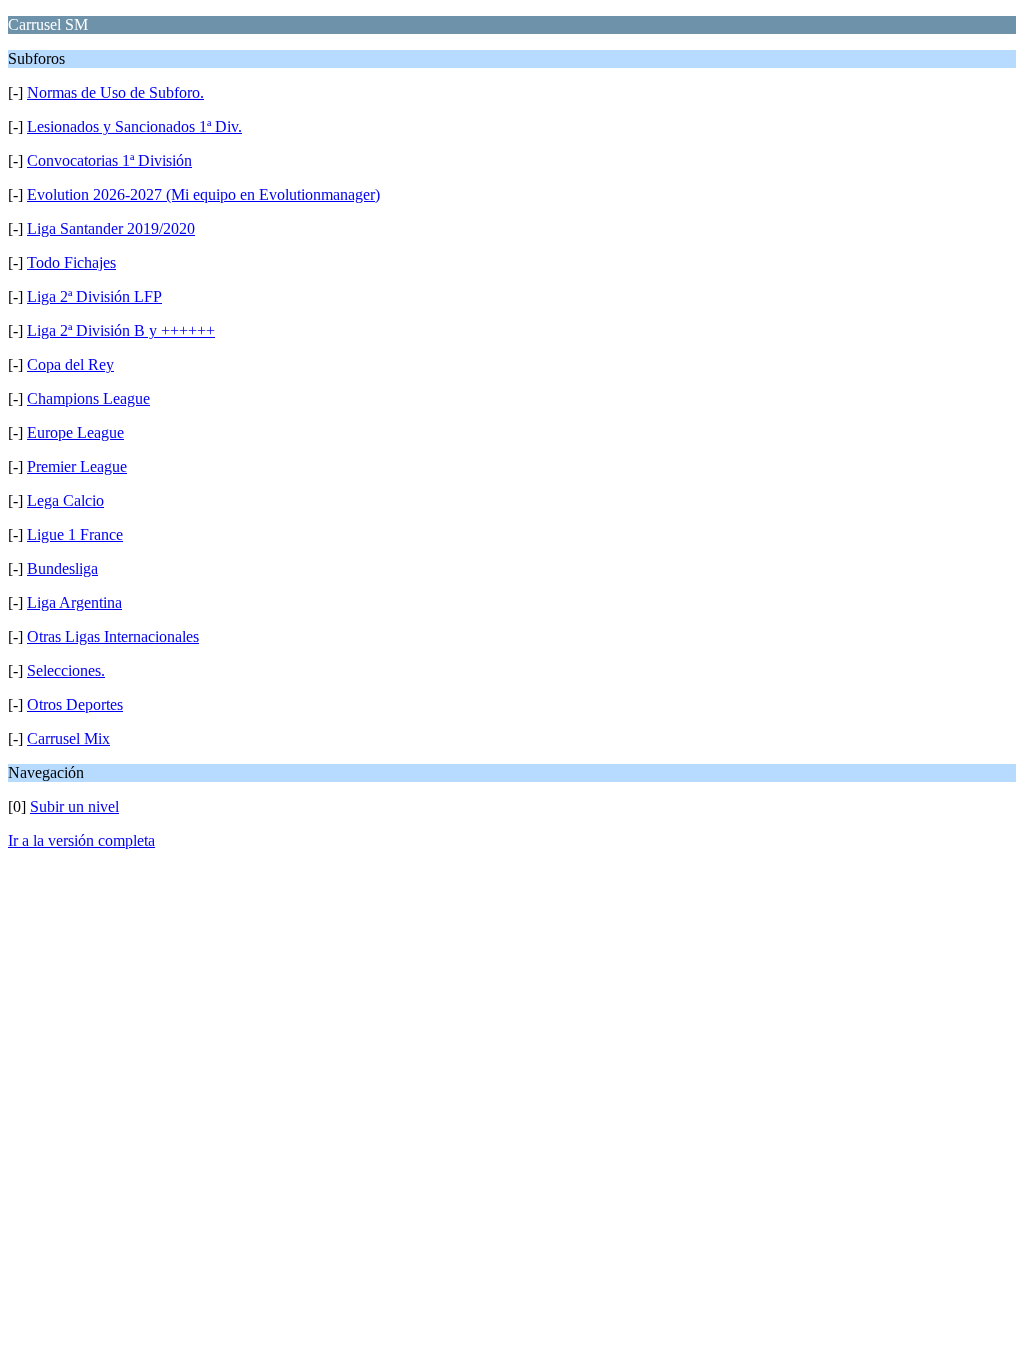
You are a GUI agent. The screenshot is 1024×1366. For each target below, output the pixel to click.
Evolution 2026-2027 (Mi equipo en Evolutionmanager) (203, 194)
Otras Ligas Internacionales (113, 636)
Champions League (88, 398)
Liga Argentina (74, 602)
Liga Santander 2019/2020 (111, 228)
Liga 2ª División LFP (94, 296)
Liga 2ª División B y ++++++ (121, 330)
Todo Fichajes (71, 262)
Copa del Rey (70, 364)
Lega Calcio (65, 500)
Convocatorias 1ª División (109, 160)
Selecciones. (66, 670)
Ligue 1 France (75, 534)
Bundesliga (62, 568)
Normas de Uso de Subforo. (115, 92)
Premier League (77, 466)
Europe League (75, 432)
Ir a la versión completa (81, 840)
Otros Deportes (75, 704)
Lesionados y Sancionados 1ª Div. (134, 126)
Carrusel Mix (68, 738)
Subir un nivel (74, 806)
